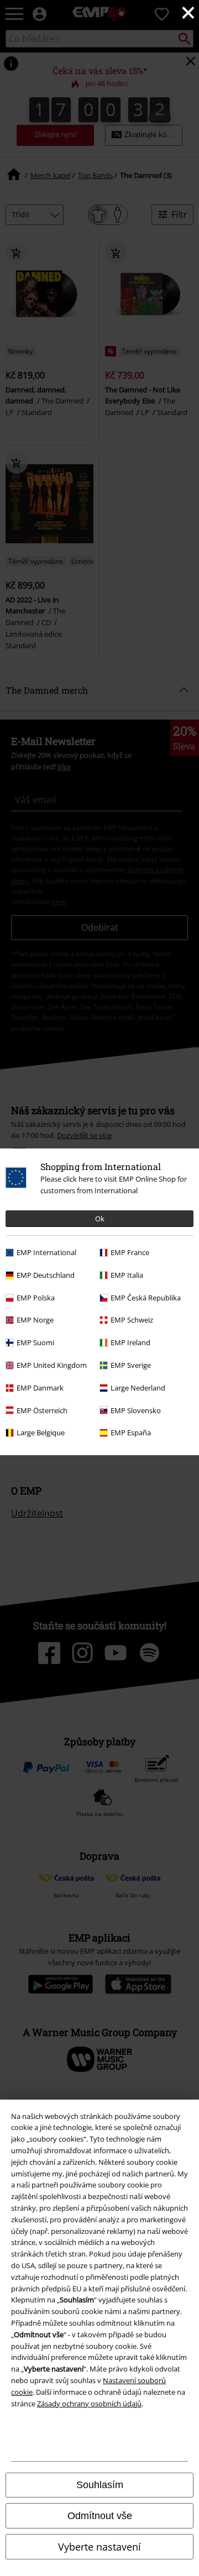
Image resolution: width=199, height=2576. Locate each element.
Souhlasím (100, 2485)
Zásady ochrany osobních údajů (89, 2404)
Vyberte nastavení (99, 2547)
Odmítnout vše (100, 2516)
